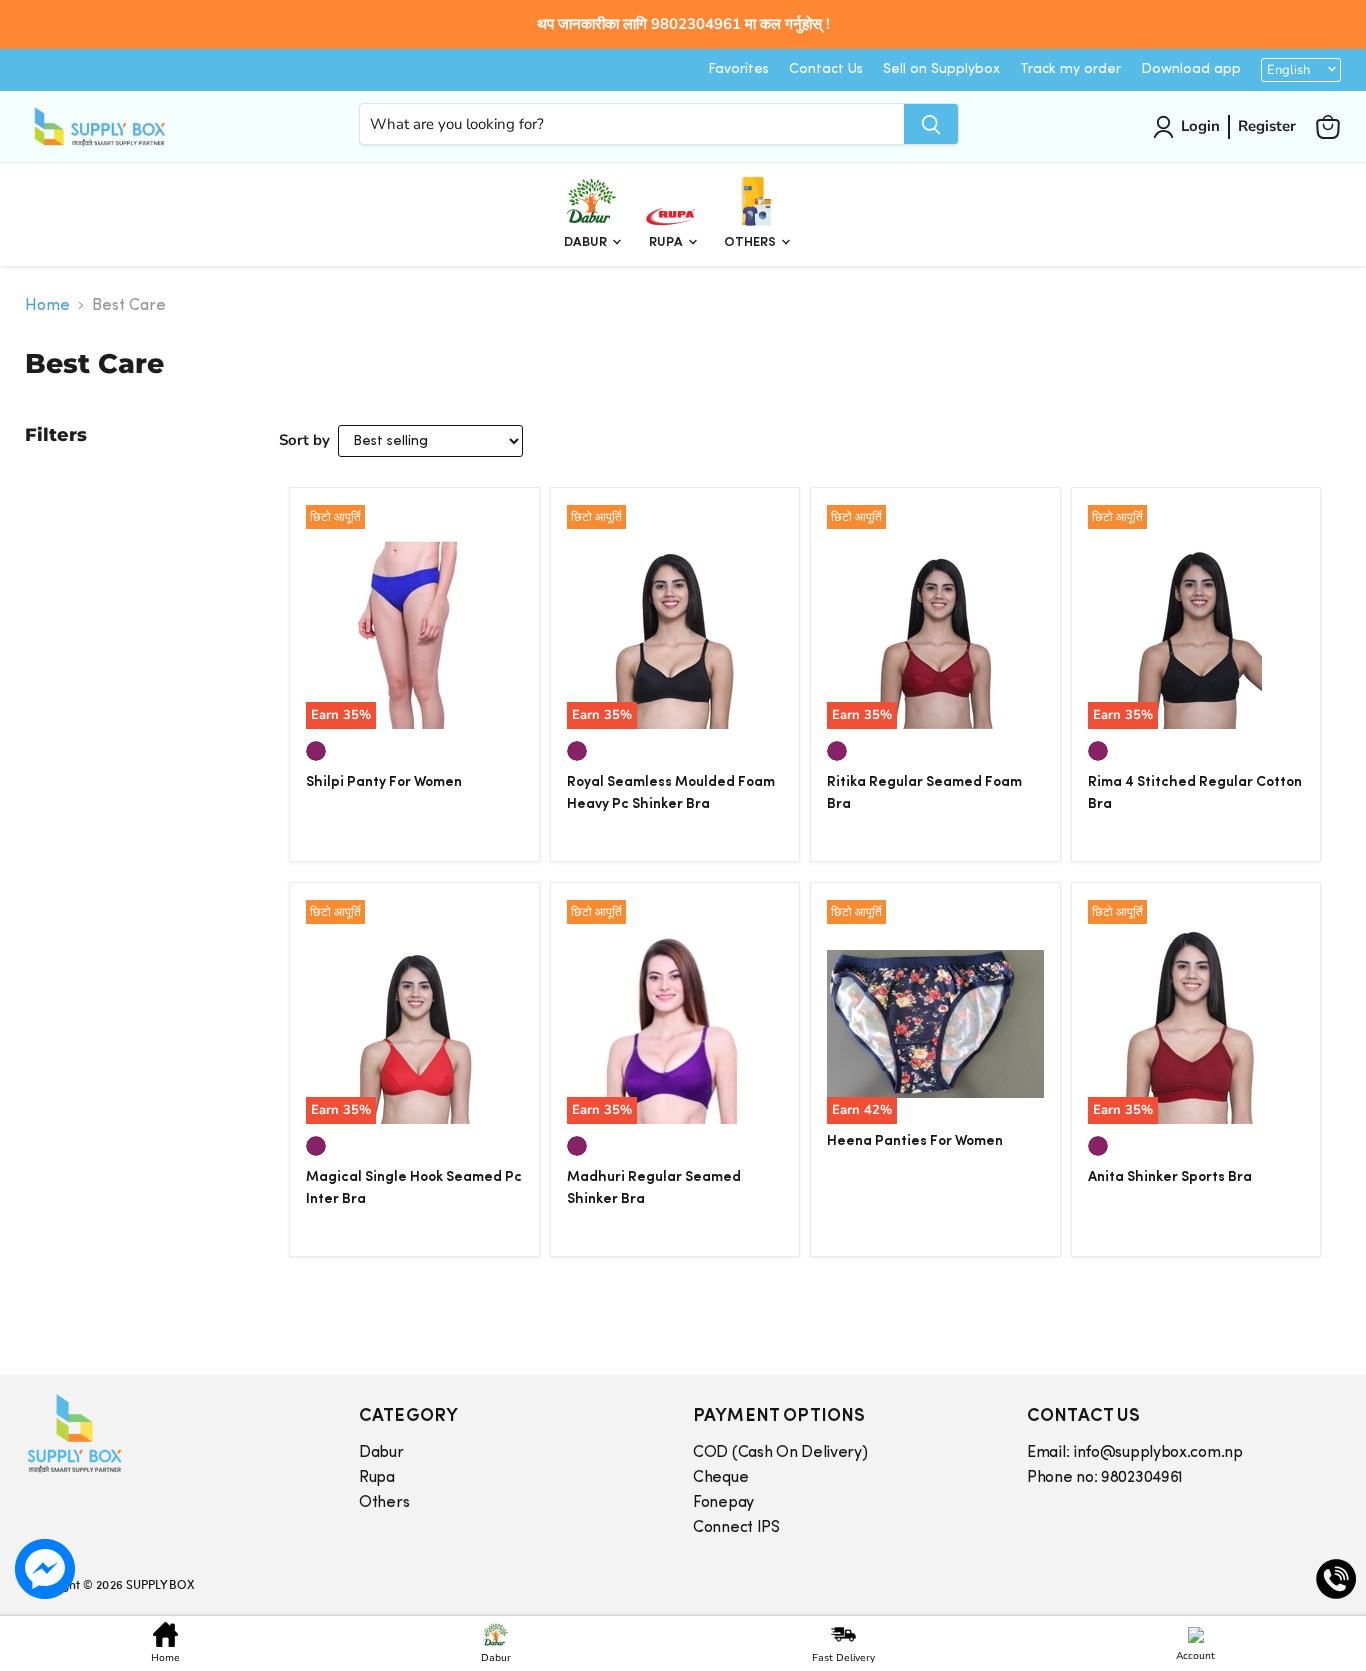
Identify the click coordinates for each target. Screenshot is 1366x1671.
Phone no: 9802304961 (1105, 1478)
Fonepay (723, 1503)
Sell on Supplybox (941, 69)
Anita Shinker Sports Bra (1170, 1177)
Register (1267, 126)
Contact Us (826, 69)
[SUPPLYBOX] (172, 1433)
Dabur (587, 242)
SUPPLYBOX (160, 1584)
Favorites (738, 69)
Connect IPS (736, 1528)
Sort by (304, 440)
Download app (1191, 69)
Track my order (1070, 69)
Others (751, 242)
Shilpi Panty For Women (384, 782)
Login (1200, 126)
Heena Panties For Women (915, 1141)
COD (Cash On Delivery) (780, 1453)
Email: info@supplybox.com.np (1135, 1453)
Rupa (667, 242)
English (1288, 70)
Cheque (720, 1478)
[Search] (931, 124)
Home (47, 306)
